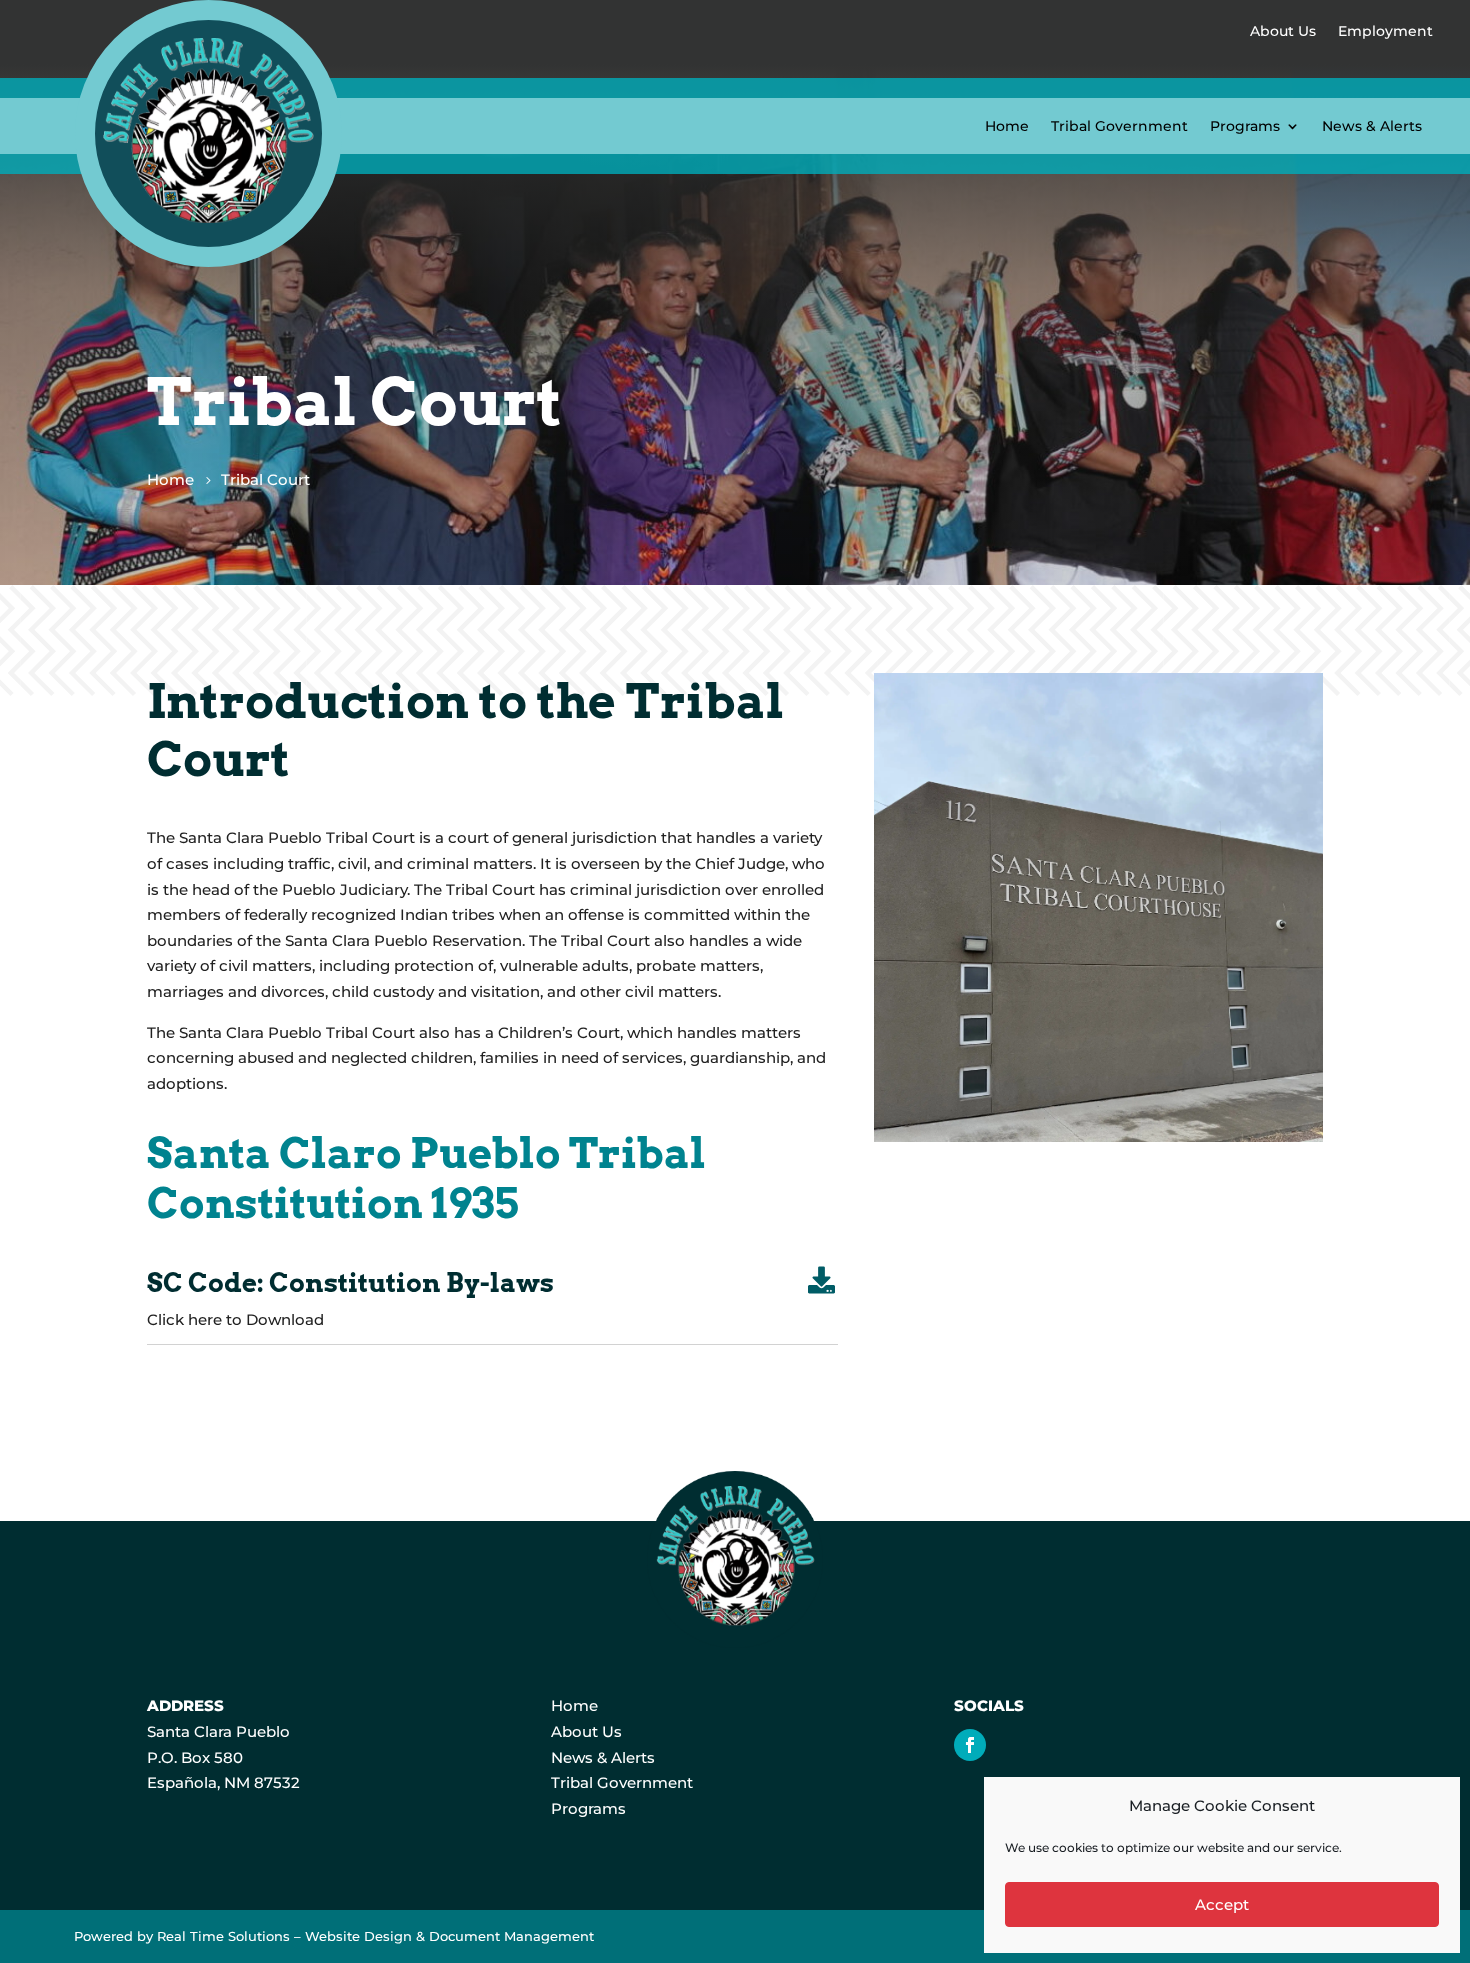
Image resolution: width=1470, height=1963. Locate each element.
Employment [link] (1385, 31)
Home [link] (1007, 126)
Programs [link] (588, 1808)
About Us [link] (1283, 31)
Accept (1222, 1904)
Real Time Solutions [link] (223, 1936)
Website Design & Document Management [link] (449, 1936)
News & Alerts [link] (1372, 126)
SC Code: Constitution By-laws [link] (350, 1283)
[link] (208, 261)
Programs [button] (1245, 126)
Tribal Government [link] (1119, 126)
